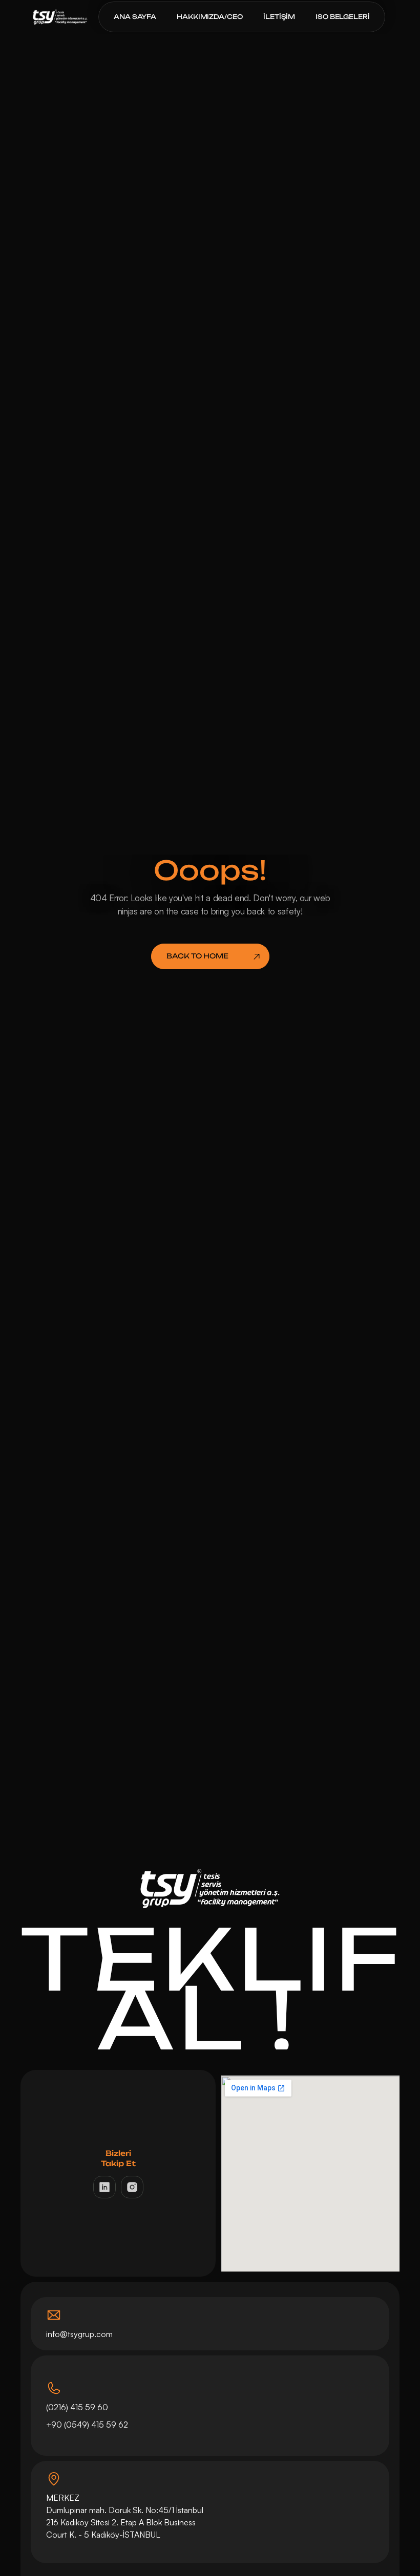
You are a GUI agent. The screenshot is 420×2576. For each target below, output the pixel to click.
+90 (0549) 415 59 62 (88, 2425)
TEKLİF (212, 1958)
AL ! (210, 2018)
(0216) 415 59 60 (77, 2407)
